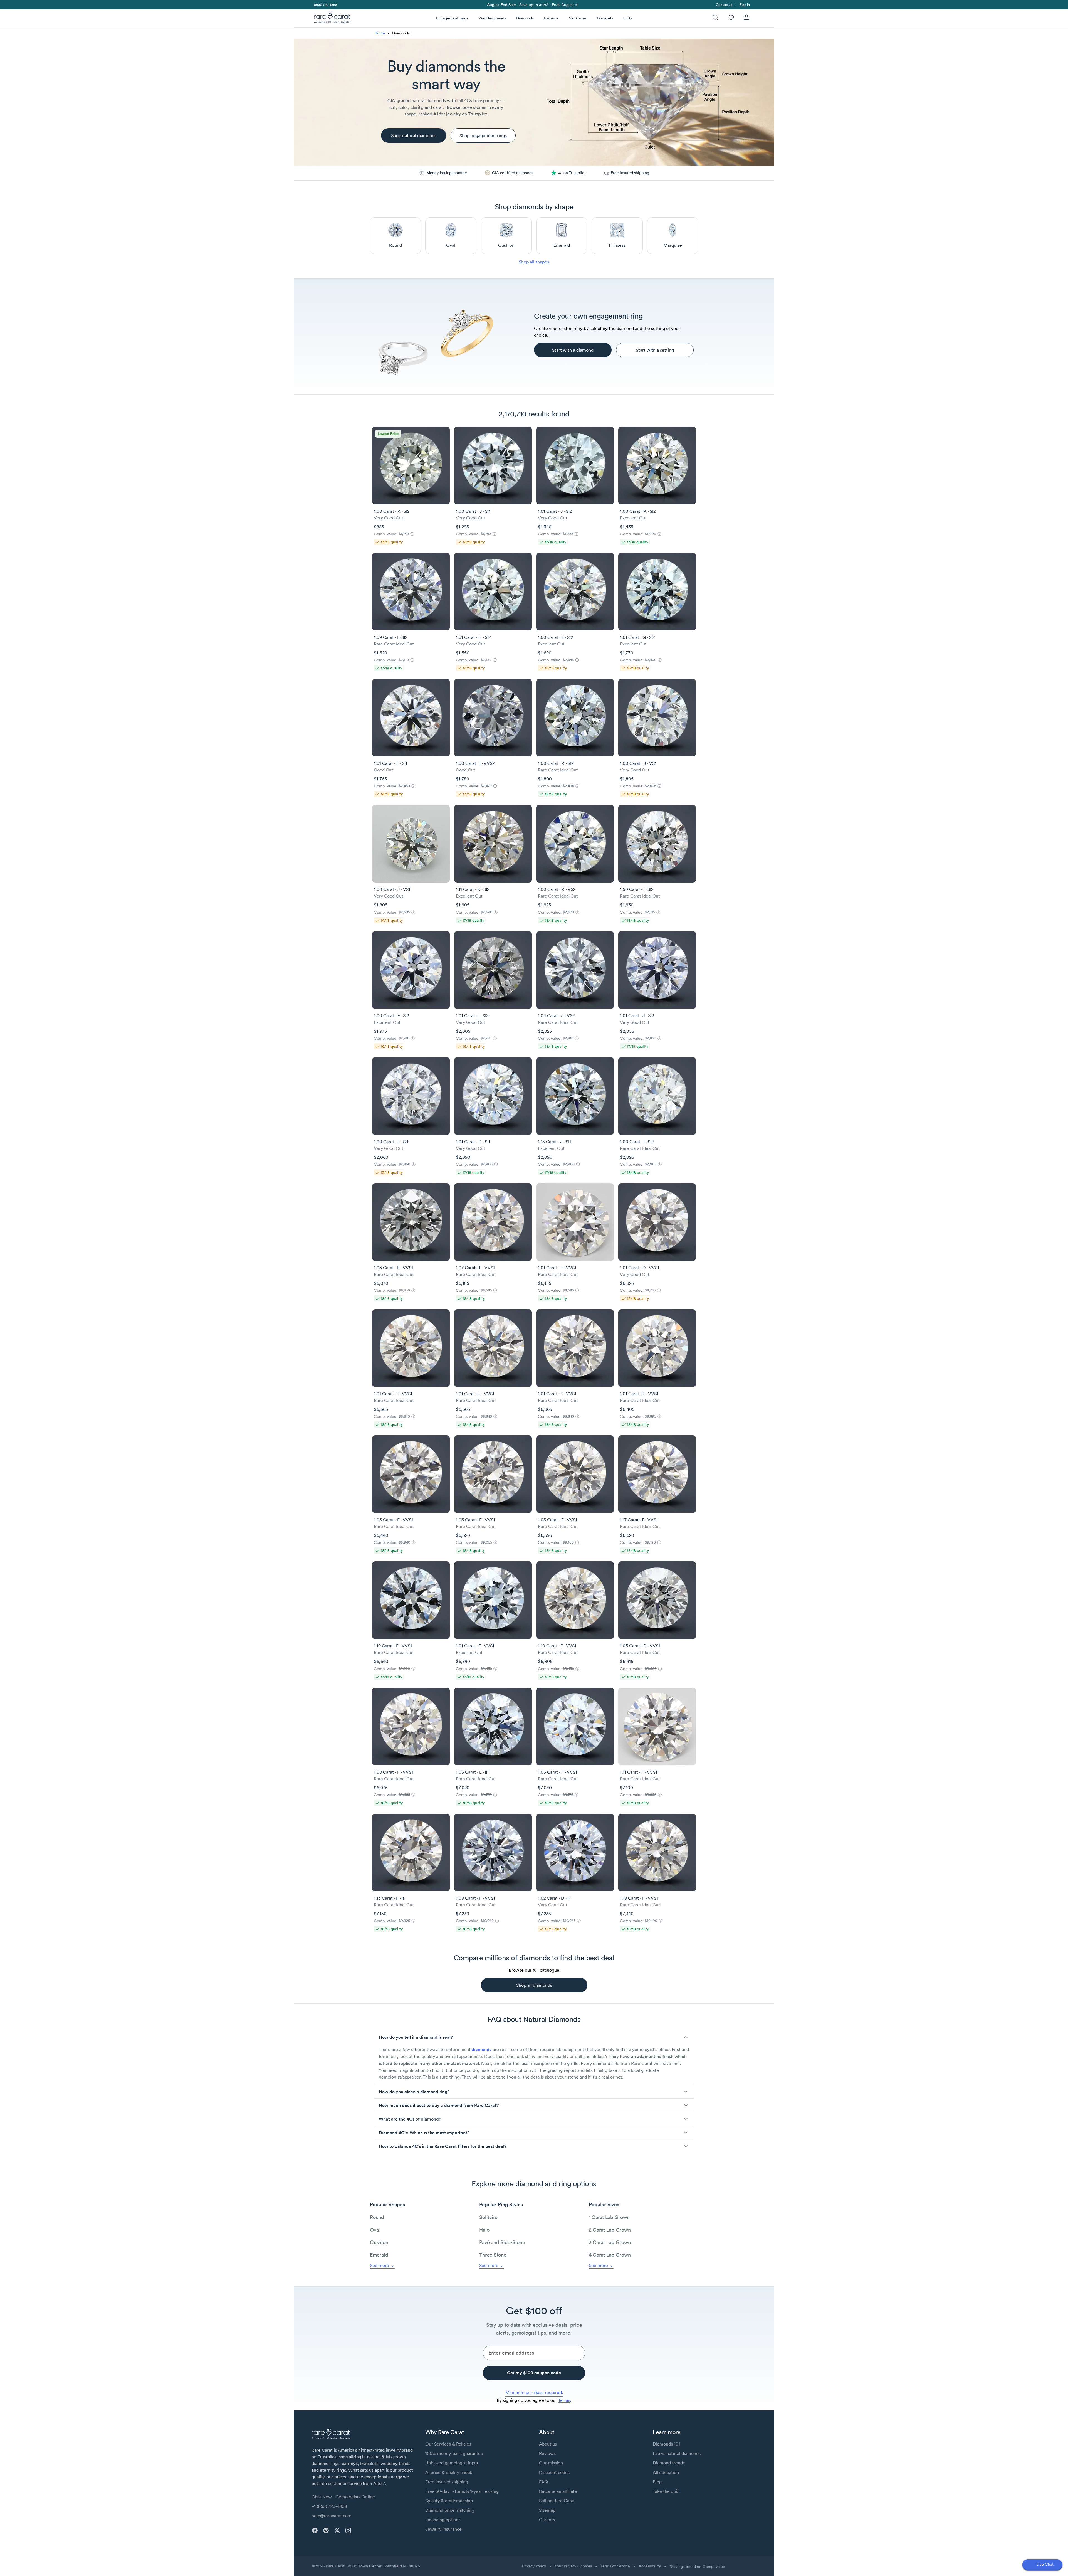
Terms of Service (615, 2566)
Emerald (379, 2255)
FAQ (543, 2482)
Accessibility (650, 2566)
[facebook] (315, 2530)
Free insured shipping (447, 2482)
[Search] (715, 18)
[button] (534, 2037)
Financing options (443, 2520)
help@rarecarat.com (332, 2516)
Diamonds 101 (666, 2444)
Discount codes (554, 2472)
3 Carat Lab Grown (610, 2242)
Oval (375, 2230)
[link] (325, 5)
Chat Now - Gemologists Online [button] (343, 2497)
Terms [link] (564, 2400)
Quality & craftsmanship (449, 2501)
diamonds (481, 2049)
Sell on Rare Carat (557, 2501)
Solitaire (488, 2217)
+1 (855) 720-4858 (329, 2506)
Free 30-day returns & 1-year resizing (462, 2491)
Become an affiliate (558, 2491)
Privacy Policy (534, 2566)
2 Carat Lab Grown (610, 2230)
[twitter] (337, 2530)
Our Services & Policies (448, 2444)
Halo (484, 2230)
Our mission (551, 2463)
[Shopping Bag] (746, 18)
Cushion (379, 2242)
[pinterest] (326, 2530)
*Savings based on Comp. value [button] (697, 2567)
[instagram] (348, 2530)
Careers (547, 2520)
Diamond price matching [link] (450, 2510)
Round (377, 2217)
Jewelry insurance (443, 2529)
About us (548, 2444)
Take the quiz (666, 2491)
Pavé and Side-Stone (502, 2242)
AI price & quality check (449, 2472)
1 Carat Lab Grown (609, 2217)
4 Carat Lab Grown (610, 2255)
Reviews (547, 2453)
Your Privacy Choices (573, 2566)
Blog (657, 2482)
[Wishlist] (731, 18)
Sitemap (547, 2510)
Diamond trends (669, 2463)
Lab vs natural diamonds (677, 2453)
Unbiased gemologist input (452, 2463)
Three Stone (493, 2255)
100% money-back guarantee (454, 2453)
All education (666, 2472)
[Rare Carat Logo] (332, 19)
